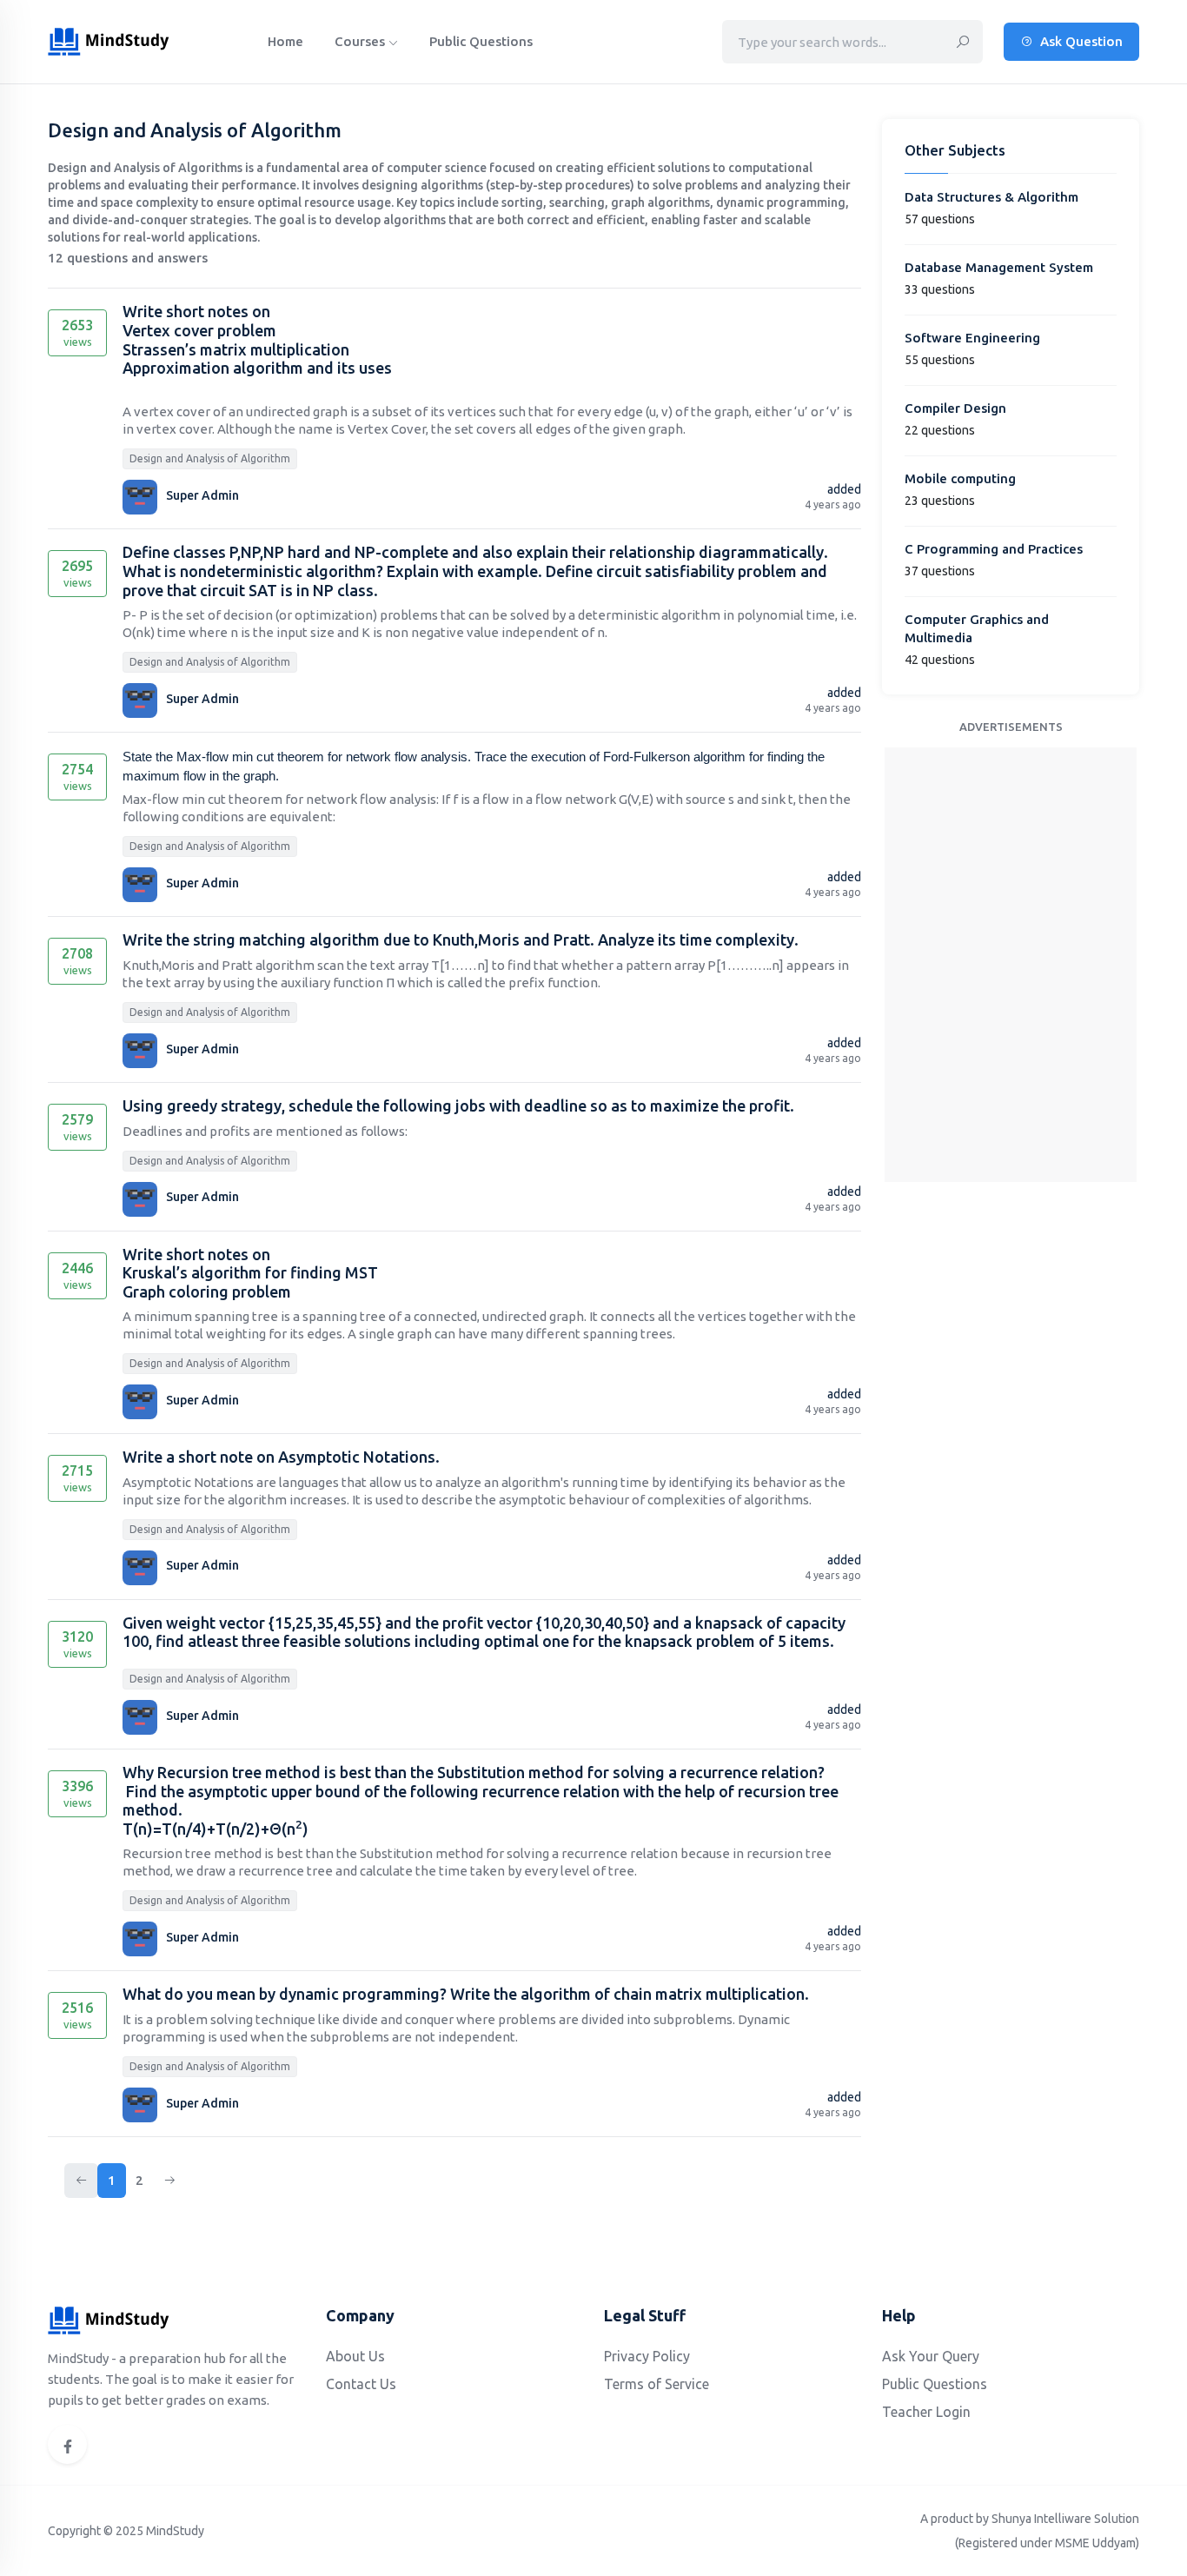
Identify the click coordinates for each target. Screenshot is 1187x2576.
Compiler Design (955, 408)
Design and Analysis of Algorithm (210, 458)
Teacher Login (926, 2412)
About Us (355, 2356)
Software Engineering (972, 338)
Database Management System (999, 267)
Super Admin (202, 495)
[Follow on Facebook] (67, 2444)
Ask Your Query (931, 2356)
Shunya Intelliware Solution (1065, 2519)
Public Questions (481, 41)
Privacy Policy (647, 2356)
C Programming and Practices (994, 549)
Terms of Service (656, 2384)
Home (285, 41)
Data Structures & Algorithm (991, 197)
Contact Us (361, 2384)
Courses (361, 41)
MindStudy (175, 2531)
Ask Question (1080, 41)
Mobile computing (960, 478)
